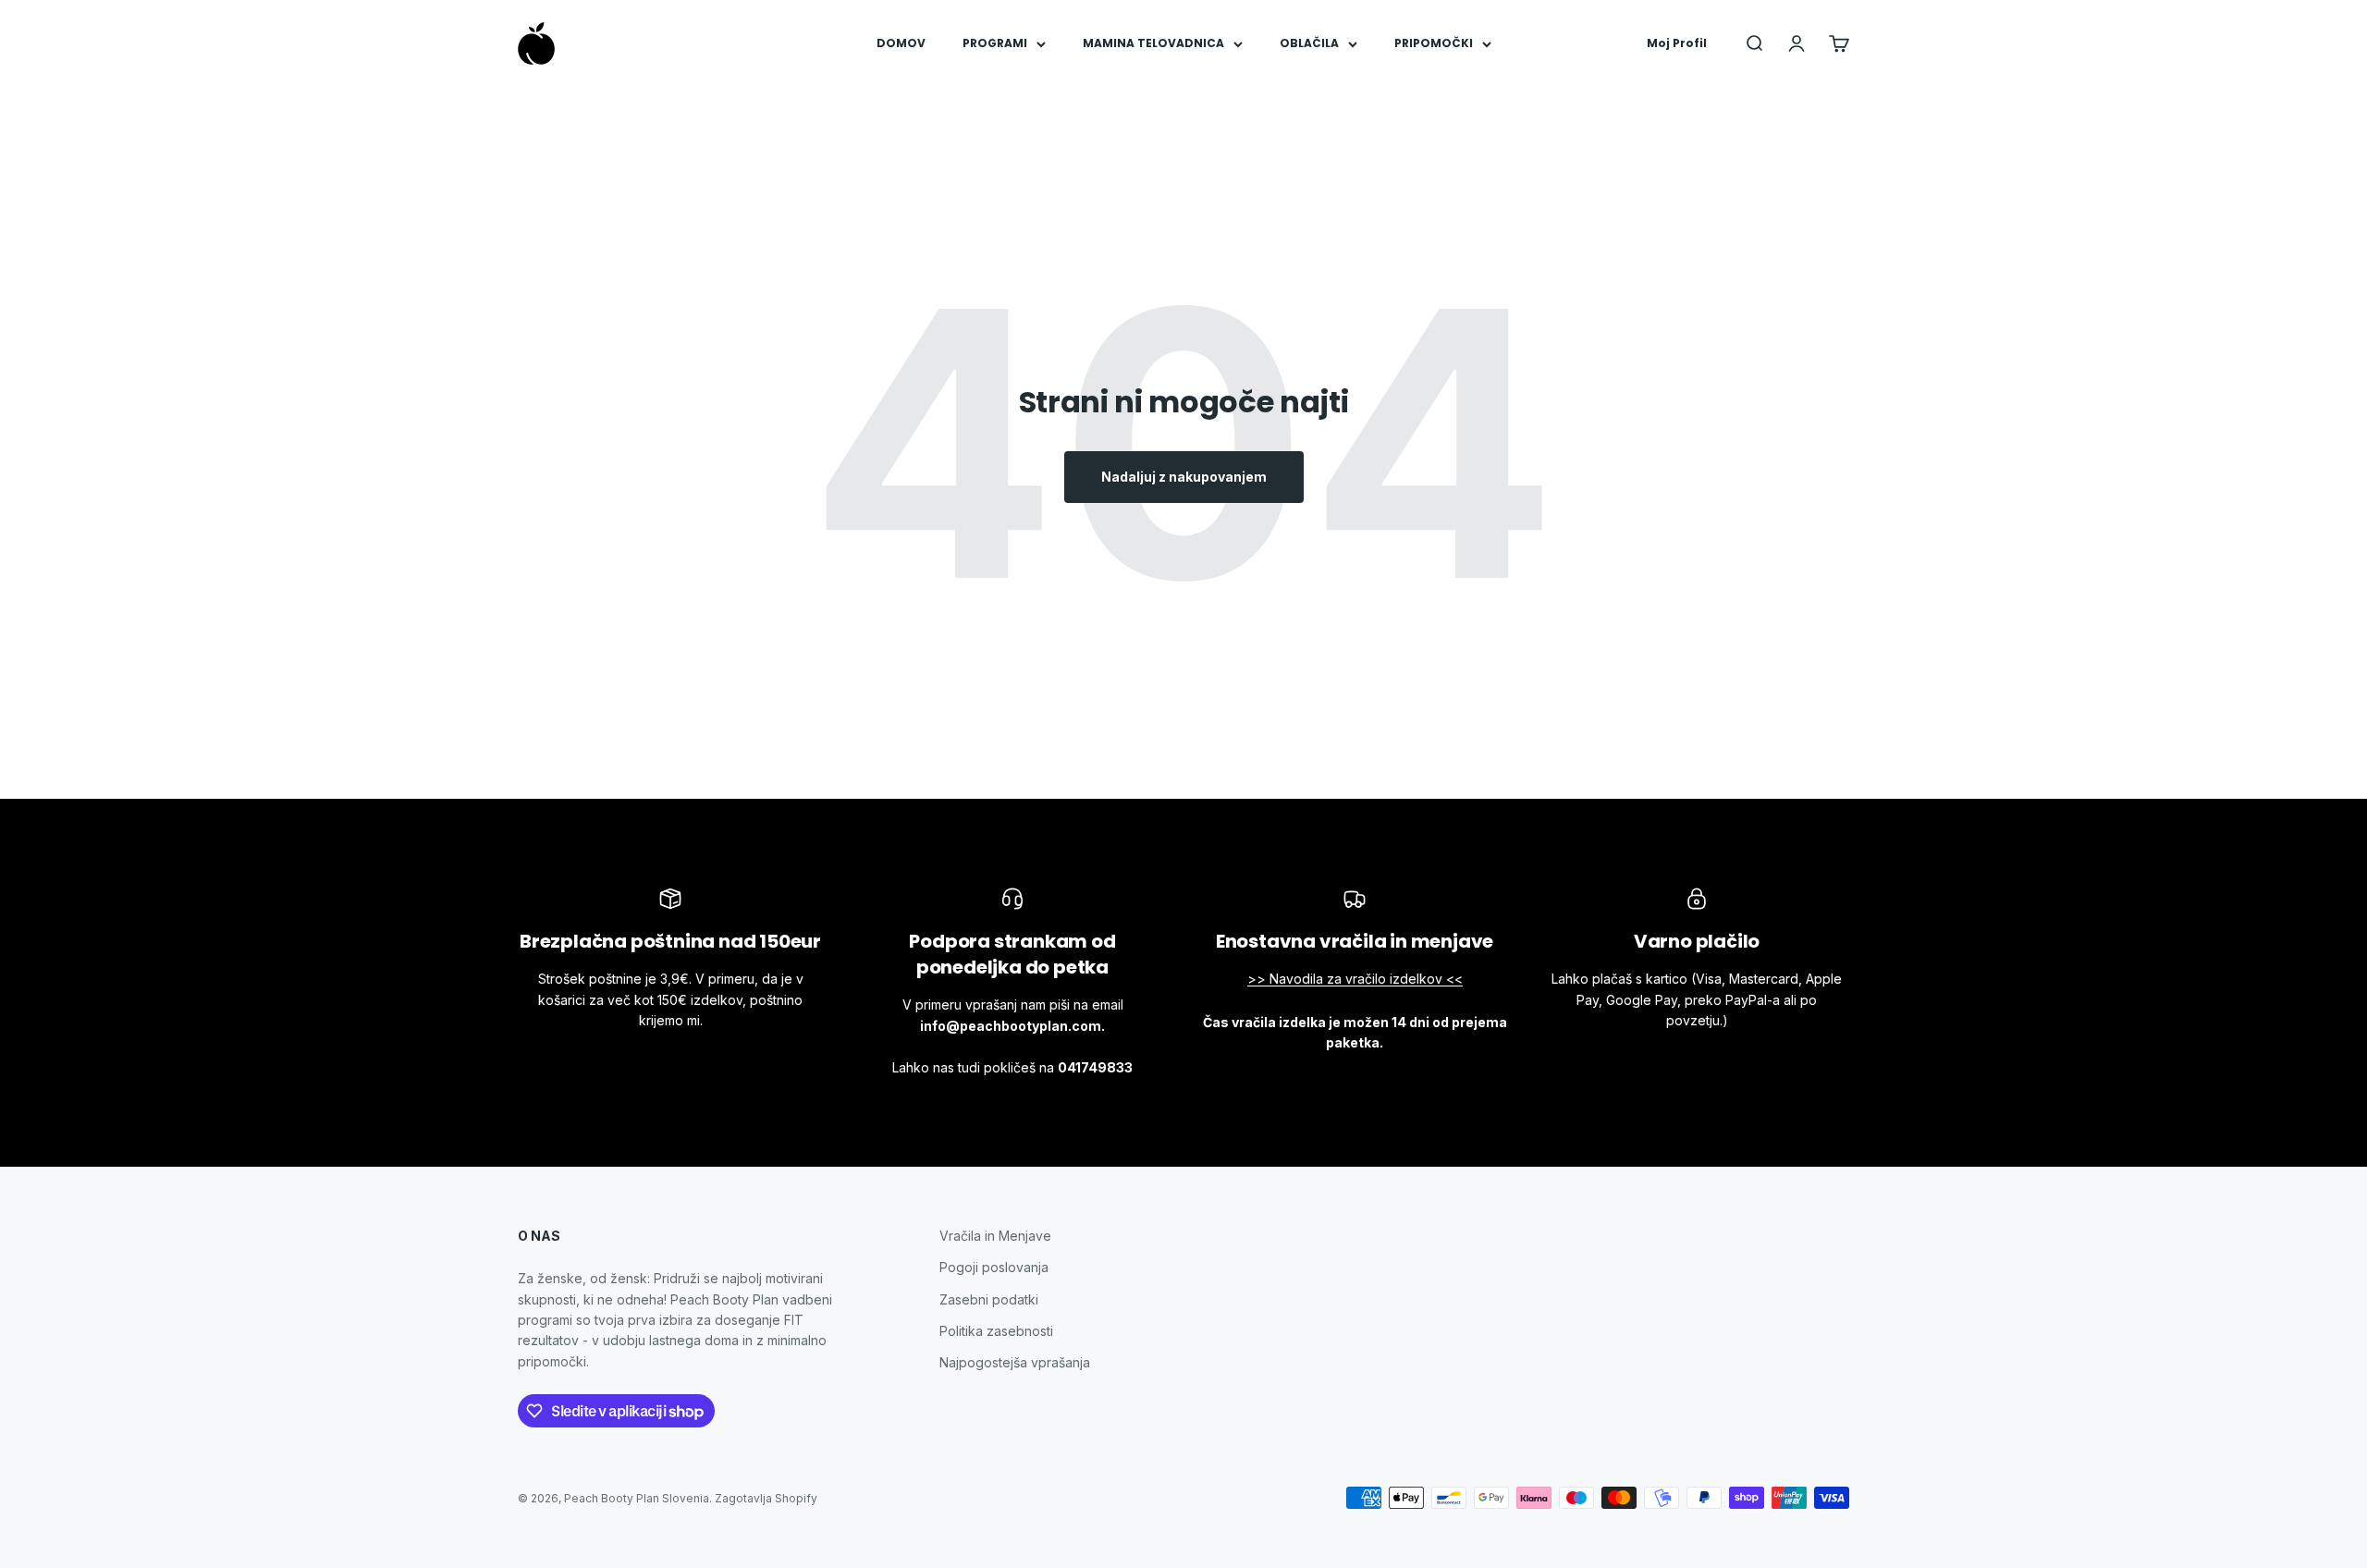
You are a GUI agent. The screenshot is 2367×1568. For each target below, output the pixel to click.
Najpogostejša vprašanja (1015, 1362)
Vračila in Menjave (995, 1236)
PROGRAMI (995, 43)
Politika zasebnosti (996, 1331)
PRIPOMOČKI (1434, 43)
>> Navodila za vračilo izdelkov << (1355, 979)
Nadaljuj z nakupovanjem (1184, 477)
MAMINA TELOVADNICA (1153, 43)
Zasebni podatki (989, 1299)
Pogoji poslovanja (994, 1267)
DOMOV (901, 43)
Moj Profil (1677, 43)
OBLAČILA (1309, 43)
